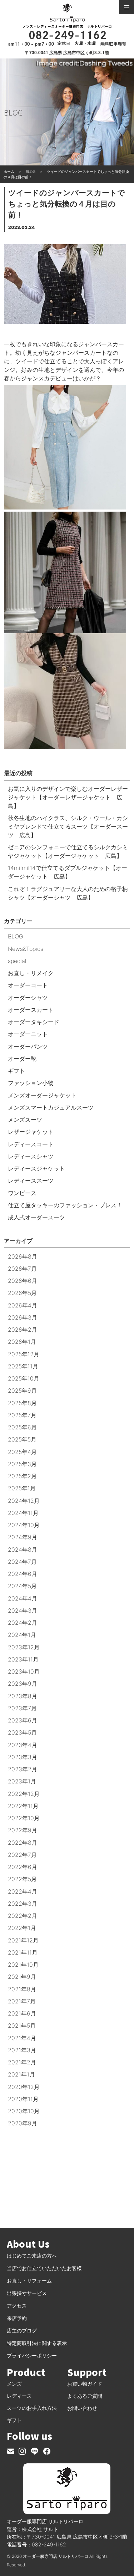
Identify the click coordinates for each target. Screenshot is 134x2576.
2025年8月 (22, 1403)
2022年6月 (23, 1867)
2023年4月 (23, 1745)
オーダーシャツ (28, 998)
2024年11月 (23, 1513)
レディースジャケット (36, 1168)
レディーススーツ (31, 1181)
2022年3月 (23, 1904)
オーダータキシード (34, 1022)
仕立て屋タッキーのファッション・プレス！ (65, 1205)
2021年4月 (22, 2038)
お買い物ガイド (85, 2384)
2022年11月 (23, 1806)
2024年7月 (22, 1562)
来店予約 (17, 2318)
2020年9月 (23, 2123)
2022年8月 (23, 1843)
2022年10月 (24, 1818)
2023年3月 (23, 1757)
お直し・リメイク (31, 973)
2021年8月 (22, 1989)
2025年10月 (24, 1378)
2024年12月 (24, 1501)
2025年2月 (22, 1476)
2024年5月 (22, 1586)
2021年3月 (22, 2050)
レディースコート (31, 1144)
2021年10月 (23, 1965)
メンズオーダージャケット (42, 1095)
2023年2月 (23, 1769)
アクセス (17, 2306)
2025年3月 (22, 1464)
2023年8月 (23, 1696)
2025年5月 (22, 1439)
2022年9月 (23, 1830)
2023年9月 (23, 1684)
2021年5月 (22, 2026)
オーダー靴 (22, 1059)
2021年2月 (22, 2062)
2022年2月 (23, 1916)
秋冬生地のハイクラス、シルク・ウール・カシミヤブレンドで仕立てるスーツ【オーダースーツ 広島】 (68, 826)
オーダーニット (28, 1034)
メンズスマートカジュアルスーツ (51, 1107)
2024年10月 (24, 1525)
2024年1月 (22, 1635)
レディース (19, 2396)
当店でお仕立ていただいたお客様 (44, 2268)
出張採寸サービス (27, 2293)
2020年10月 (24, 2111)
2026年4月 (23, 1305)
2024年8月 (23, 1550)
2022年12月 (24, 1794)
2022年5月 (22, 1879)
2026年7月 (22, 1269)
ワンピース (22, 1193)
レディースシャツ (31, 1156)
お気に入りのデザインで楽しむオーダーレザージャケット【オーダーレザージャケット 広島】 (68, 797)
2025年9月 (22, 1391)
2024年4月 (23, 1598)
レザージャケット (31, 1132)
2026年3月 (23, 1317)
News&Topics (26, 949)
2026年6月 (23, 1281)
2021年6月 (22, 2013)
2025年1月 (22, 1488)
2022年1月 (22, 1928)
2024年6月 (23, 1574)
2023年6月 (23, 1720)
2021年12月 (23, 1940)
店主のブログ (22, 2331)
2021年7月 (22, 2001)
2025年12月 (24, 1354)
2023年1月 (22, 1781)
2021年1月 (21, 2074)
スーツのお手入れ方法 (32, 2408)
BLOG (16, 936)
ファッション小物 (31, 1083)
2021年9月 (22, 1977)
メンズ (14, 2384)
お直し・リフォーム (29, 2281)
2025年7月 (22, 1415)
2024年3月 (23, 1610)
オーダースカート (31, 1010)
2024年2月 (23, 1623)
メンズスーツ (25, 1120)
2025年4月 (22, 1452)
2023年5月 (22, 1732)
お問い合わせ (82, 2408)
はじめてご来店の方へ (32, 2256)
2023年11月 (23, 1659)
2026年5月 (22, 1293)
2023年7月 (22, 1708)
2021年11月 (23, 1952)
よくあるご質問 (85, 2396)
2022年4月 (23, 1891)
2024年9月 (23, 1537)
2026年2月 (23, 1330)
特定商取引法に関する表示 (37, 2343)
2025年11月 (23, 1366)
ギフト (16, 1071)
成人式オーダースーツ (36, 1217)
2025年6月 (22, 1427)
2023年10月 (24, 1671)
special (17, 961)
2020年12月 (24, 2087)
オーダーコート (28, 985)
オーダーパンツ (28, 1046)
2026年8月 (23, 1256)
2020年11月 (23, 2099)
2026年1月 (22, 1342)
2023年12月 (24, 1647)
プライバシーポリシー (32, 2355)
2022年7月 (22, 1855)
